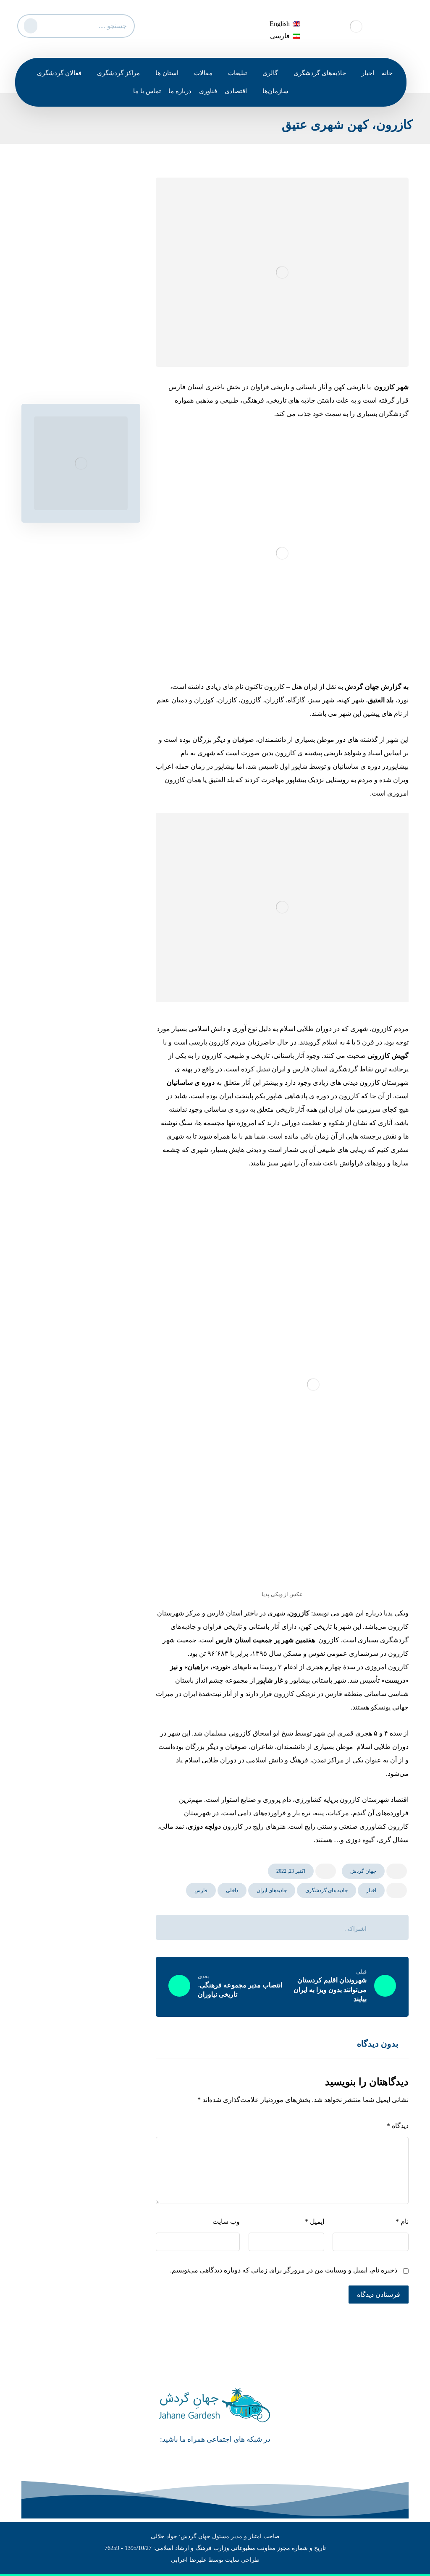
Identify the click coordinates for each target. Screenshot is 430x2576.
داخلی (232, 1890)
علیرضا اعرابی (189, 2560)
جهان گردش (363, 1871)
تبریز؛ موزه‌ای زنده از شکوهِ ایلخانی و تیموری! (81, 367)
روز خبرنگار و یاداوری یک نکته (78, 258)
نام (402, 2221)
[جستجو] (29, 24)
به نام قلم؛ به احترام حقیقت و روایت (78, 337)
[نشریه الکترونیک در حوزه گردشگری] (356, 26)
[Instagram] (203, 2458)
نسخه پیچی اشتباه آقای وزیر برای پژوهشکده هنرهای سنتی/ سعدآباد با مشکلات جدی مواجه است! (77, 295)
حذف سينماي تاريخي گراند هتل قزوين (83, 236)
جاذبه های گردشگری (326, 1890)
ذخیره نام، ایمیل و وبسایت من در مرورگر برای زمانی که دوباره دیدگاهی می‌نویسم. (284, 2270)
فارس (201, 1890)
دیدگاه (398, 2126)
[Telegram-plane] (227, 2458)
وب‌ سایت (226, 2221)
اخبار (371, 1890)
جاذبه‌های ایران (272, 1890)
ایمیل (315, 2221)
